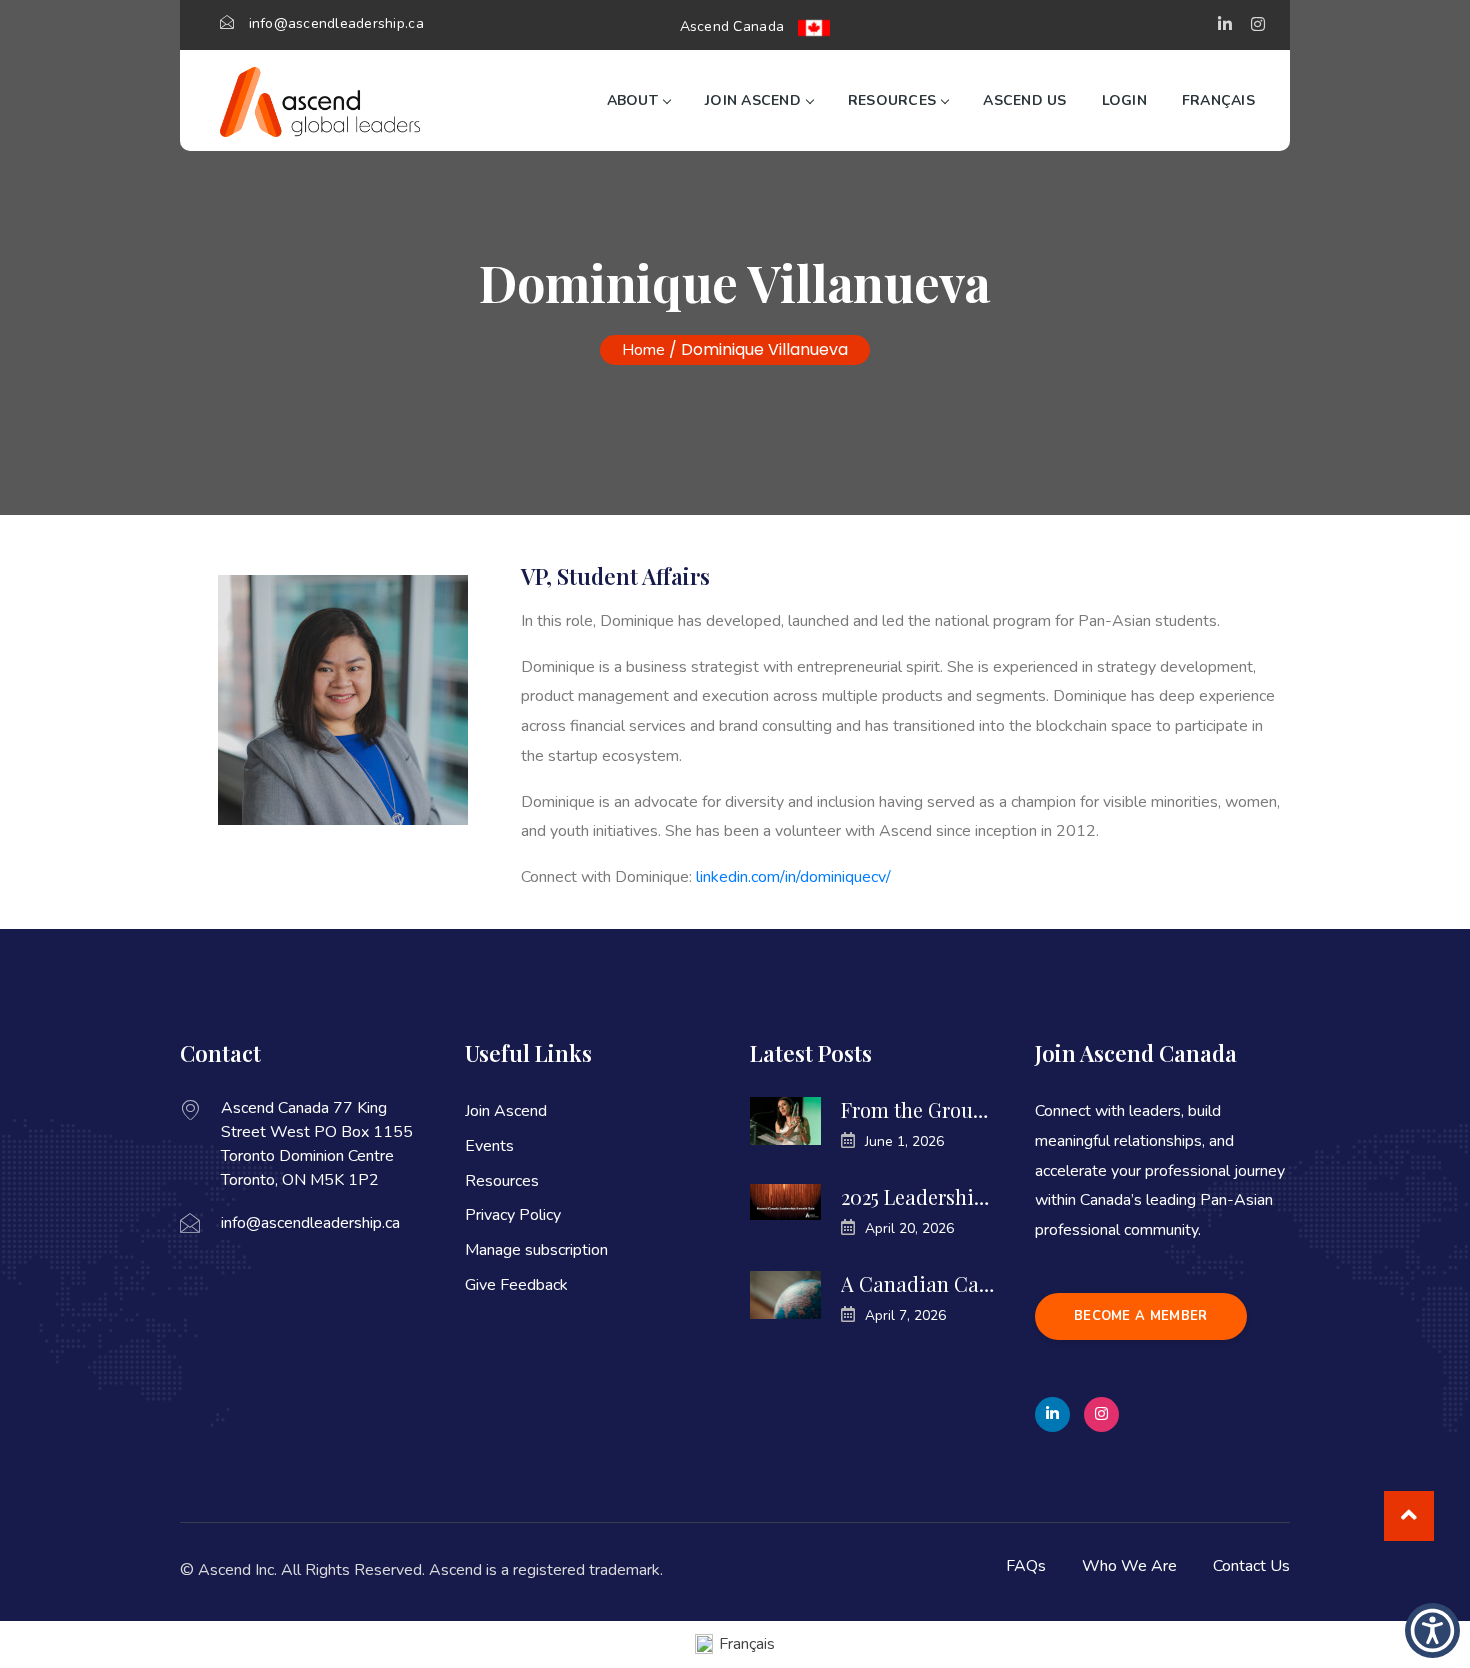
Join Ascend (753, 100)
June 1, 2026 (904, 1141)
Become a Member (1141, 1316)
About (632, 100)
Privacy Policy (513, 1215)
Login (1124, 100)
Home (643, 350)
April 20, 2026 (909, 1228)
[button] (1225, 25)
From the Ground (917, 1110)
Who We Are (1129, 1566)
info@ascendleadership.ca (336, 23)
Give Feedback (516, 1285)
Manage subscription (536, 1250)
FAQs (1026, 1566)
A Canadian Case (917, 1284)
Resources (892, 100)
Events (489, 1146)
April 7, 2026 (905, 1315)
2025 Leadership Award (917, 1197)
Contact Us (1251, 1566)
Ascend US (1024, 100)
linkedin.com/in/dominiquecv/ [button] (793, 877)
